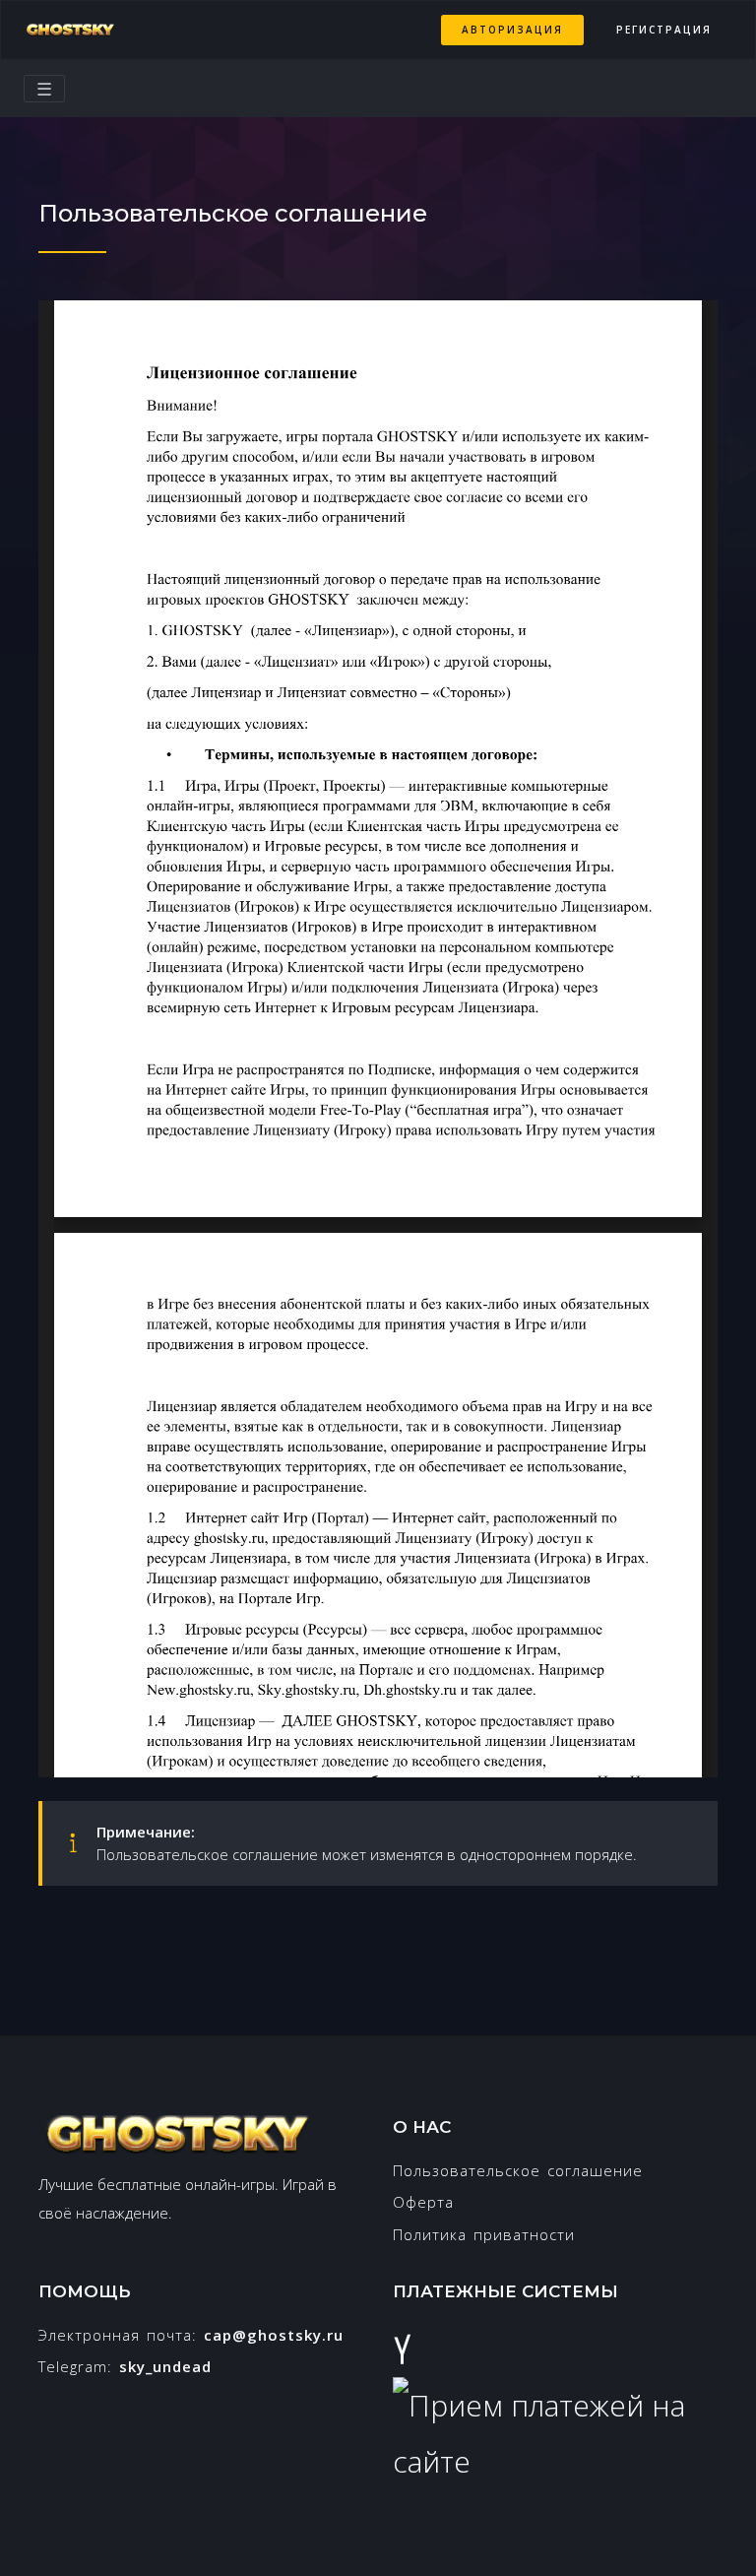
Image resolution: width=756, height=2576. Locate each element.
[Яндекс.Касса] (402, 2349)
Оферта (423, 2202)
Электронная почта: (191, 2335)
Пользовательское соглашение (518, 2170)
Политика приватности (484, 2234)
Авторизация (512, 30)
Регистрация (664, 30)
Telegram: (125, 2366)
